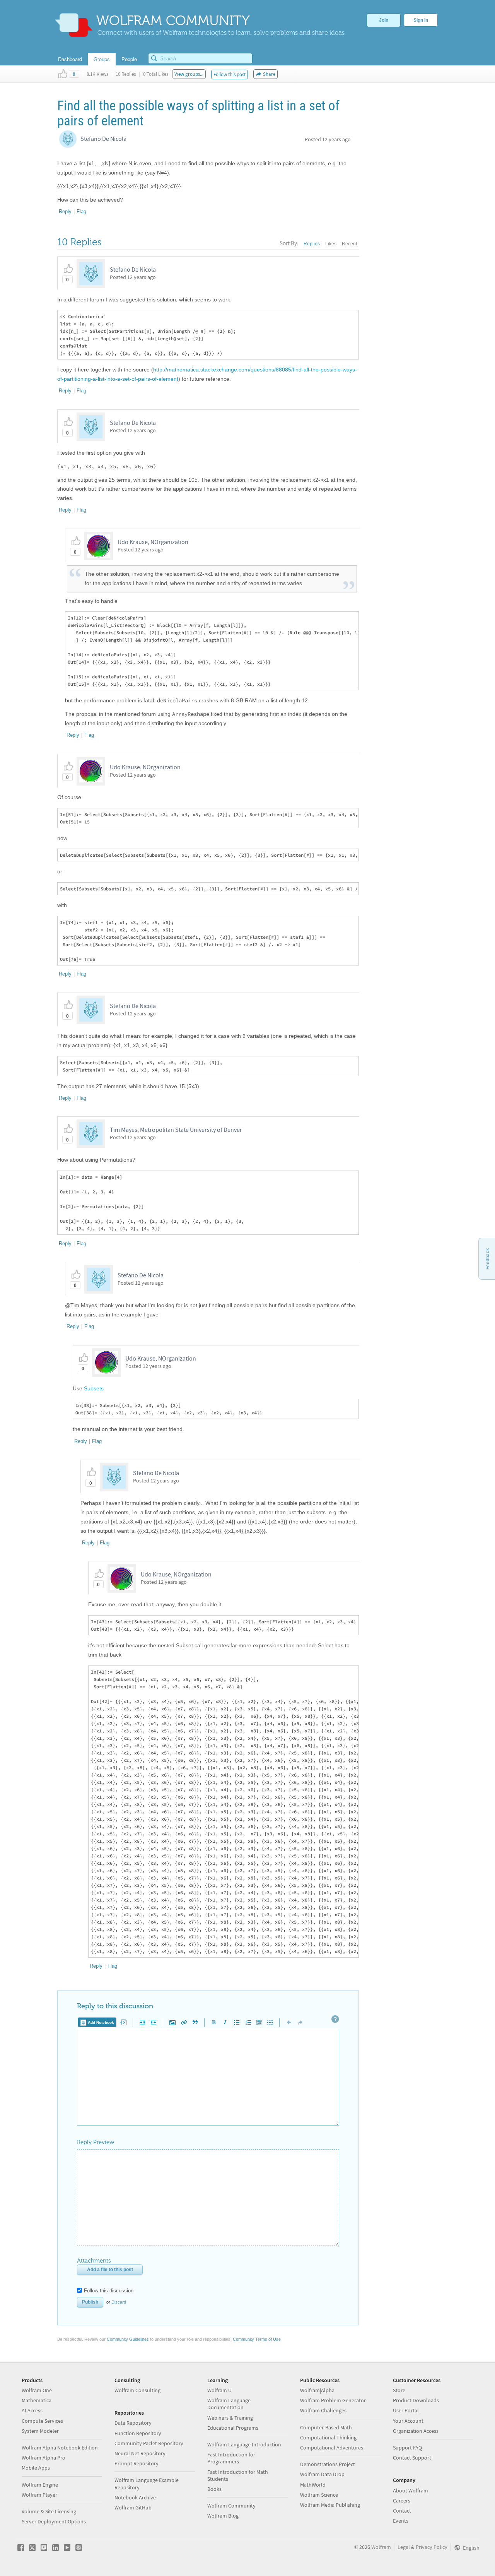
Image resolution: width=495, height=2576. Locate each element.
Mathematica (37, 2400)
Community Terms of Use (257, 2339)
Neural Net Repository (140, 2453)
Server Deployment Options (54, 2521)
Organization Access (416, 2431)
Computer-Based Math (326, 2427)
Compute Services (42, 2421)
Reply (65, 211)
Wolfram (381, 2547)
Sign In (421, 20)
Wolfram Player (39, 2495)
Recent (349, 244)
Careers (402, 2501)
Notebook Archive (135, 2497)
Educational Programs (233, 2428)
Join (384, 20)
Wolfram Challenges (323, 2410)
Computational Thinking (328, 2437)
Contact (402, 2511)
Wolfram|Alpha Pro (44, 2458)
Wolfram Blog (223, 2516)
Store (399, 2390)
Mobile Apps (36, 2468)
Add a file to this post (110, 2270)
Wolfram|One (37, 2390)
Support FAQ (407, 2448)
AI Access (32, 2410)
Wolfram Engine (40, 2485)
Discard (119, 2302)
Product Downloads (416, 2400)
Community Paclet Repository (149, 2443)
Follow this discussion (109, 2291)
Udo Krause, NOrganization (153, 542)
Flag (81, 211)
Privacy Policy (432, 2547)
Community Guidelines (128, 2339)
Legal (404, 2547)
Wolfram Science (319, 2495)
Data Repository (133, 2423)
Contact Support (412, 2458)
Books (214, 2489)
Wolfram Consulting (137, 2390)
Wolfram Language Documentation (229, 2404)
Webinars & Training (230, 2418)
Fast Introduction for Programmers (231, 2458)
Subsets (94, 1388)
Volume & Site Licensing (49, 2511)
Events (401, 2521)
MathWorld (313, 2485)
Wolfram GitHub (133, 2508)
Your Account (408, 2421)
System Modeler (40, 2431)
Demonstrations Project (328, 2464)
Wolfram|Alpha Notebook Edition (60, 2448)
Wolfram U (219, 2390)
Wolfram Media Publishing (330, 2505)
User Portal (406, 2410)
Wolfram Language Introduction (244, 2444)
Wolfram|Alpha (317, 2390)
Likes (331, 244)
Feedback (488, 1259)
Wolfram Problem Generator (333, 2400)
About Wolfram (411, 2490)
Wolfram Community (231, 2506)
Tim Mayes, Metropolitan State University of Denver (176, 1130)
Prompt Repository (137, 2463)
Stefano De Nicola (103, 139)
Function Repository (138, 2433)
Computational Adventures (332, 2448)
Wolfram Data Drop (322, 2474)
